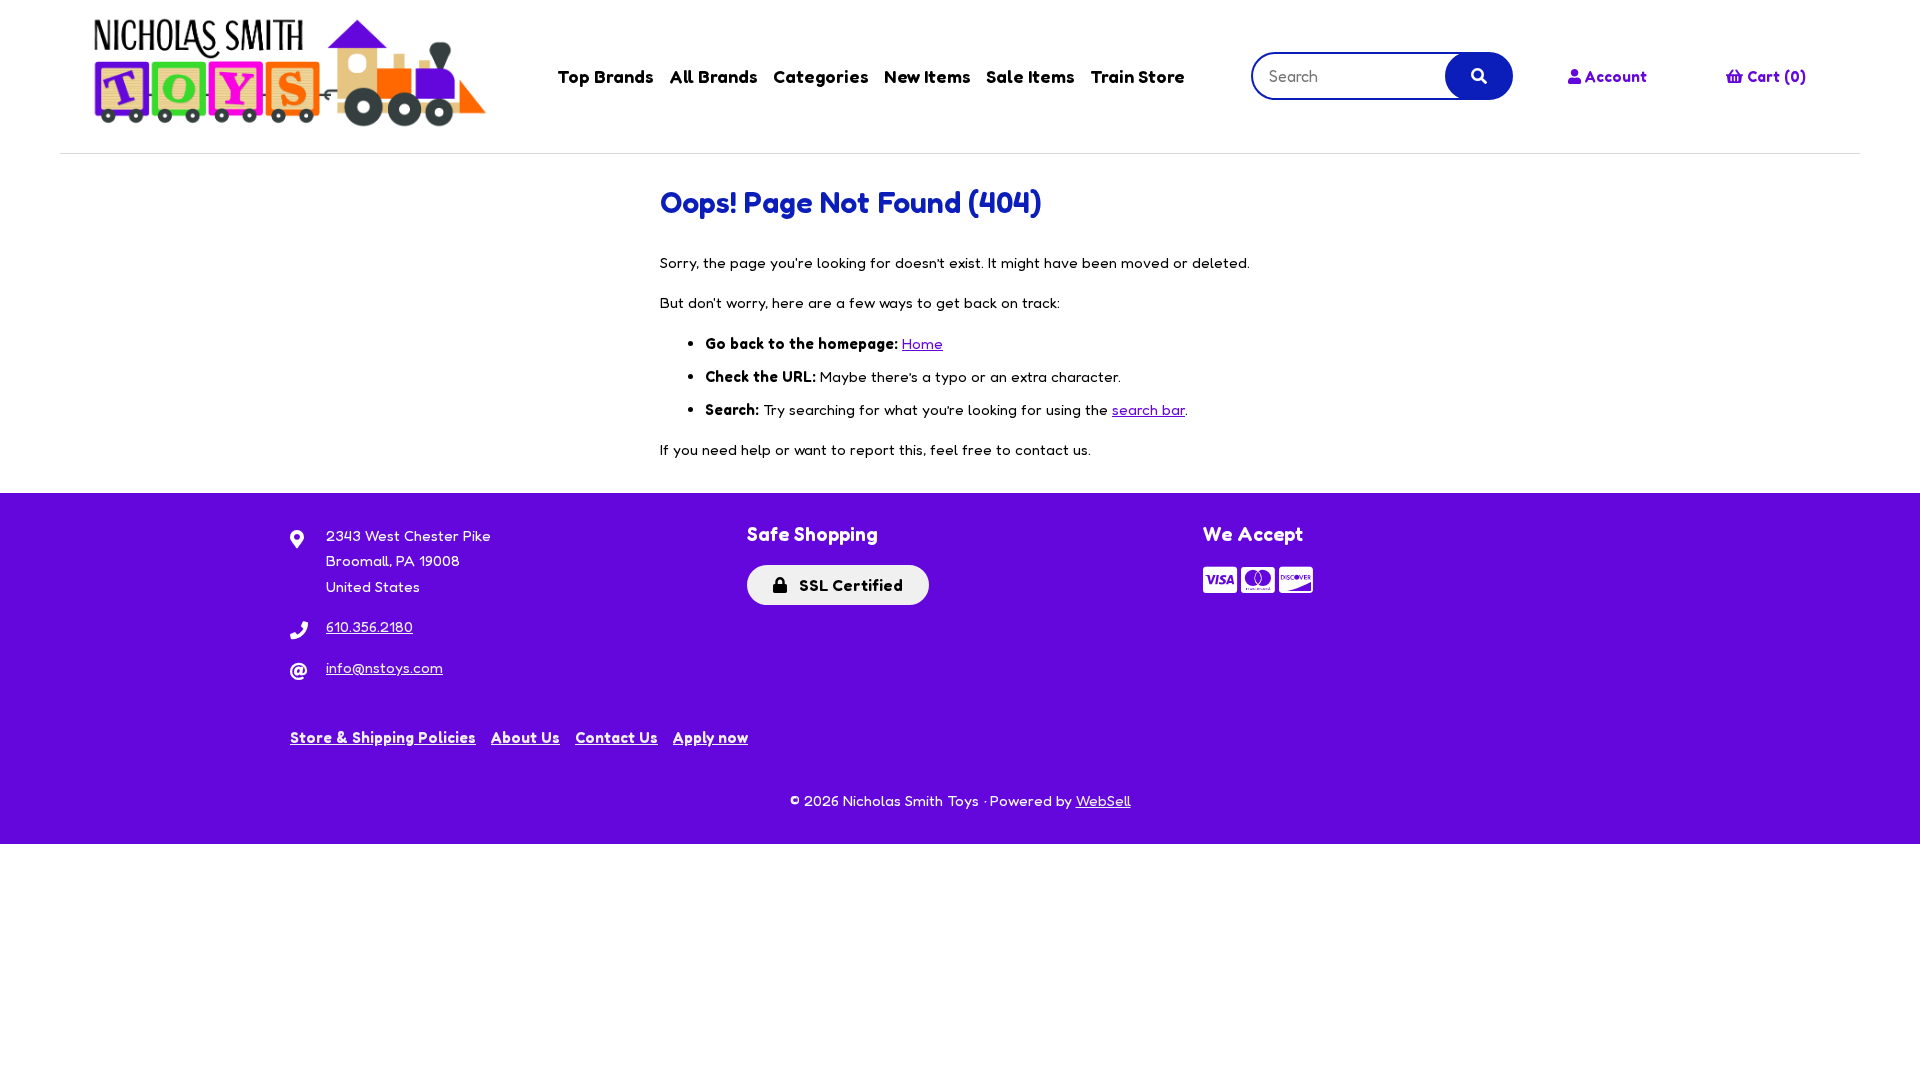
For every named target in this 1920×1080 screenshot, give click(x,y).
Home (922, 343)
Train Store (1137, 76)
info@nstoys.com (384, 667)
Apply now (710, 737)
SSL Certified (847, 585)
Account (1616, 76)
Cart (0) (1776, 76)
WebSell (1103, 800)
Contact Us (616, 737)
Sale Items (1030, 76)
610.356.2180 (369, 626)
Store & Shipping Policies (383, 737)
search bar (1148, 409)
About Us (525, 737)
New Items (927, 76)
